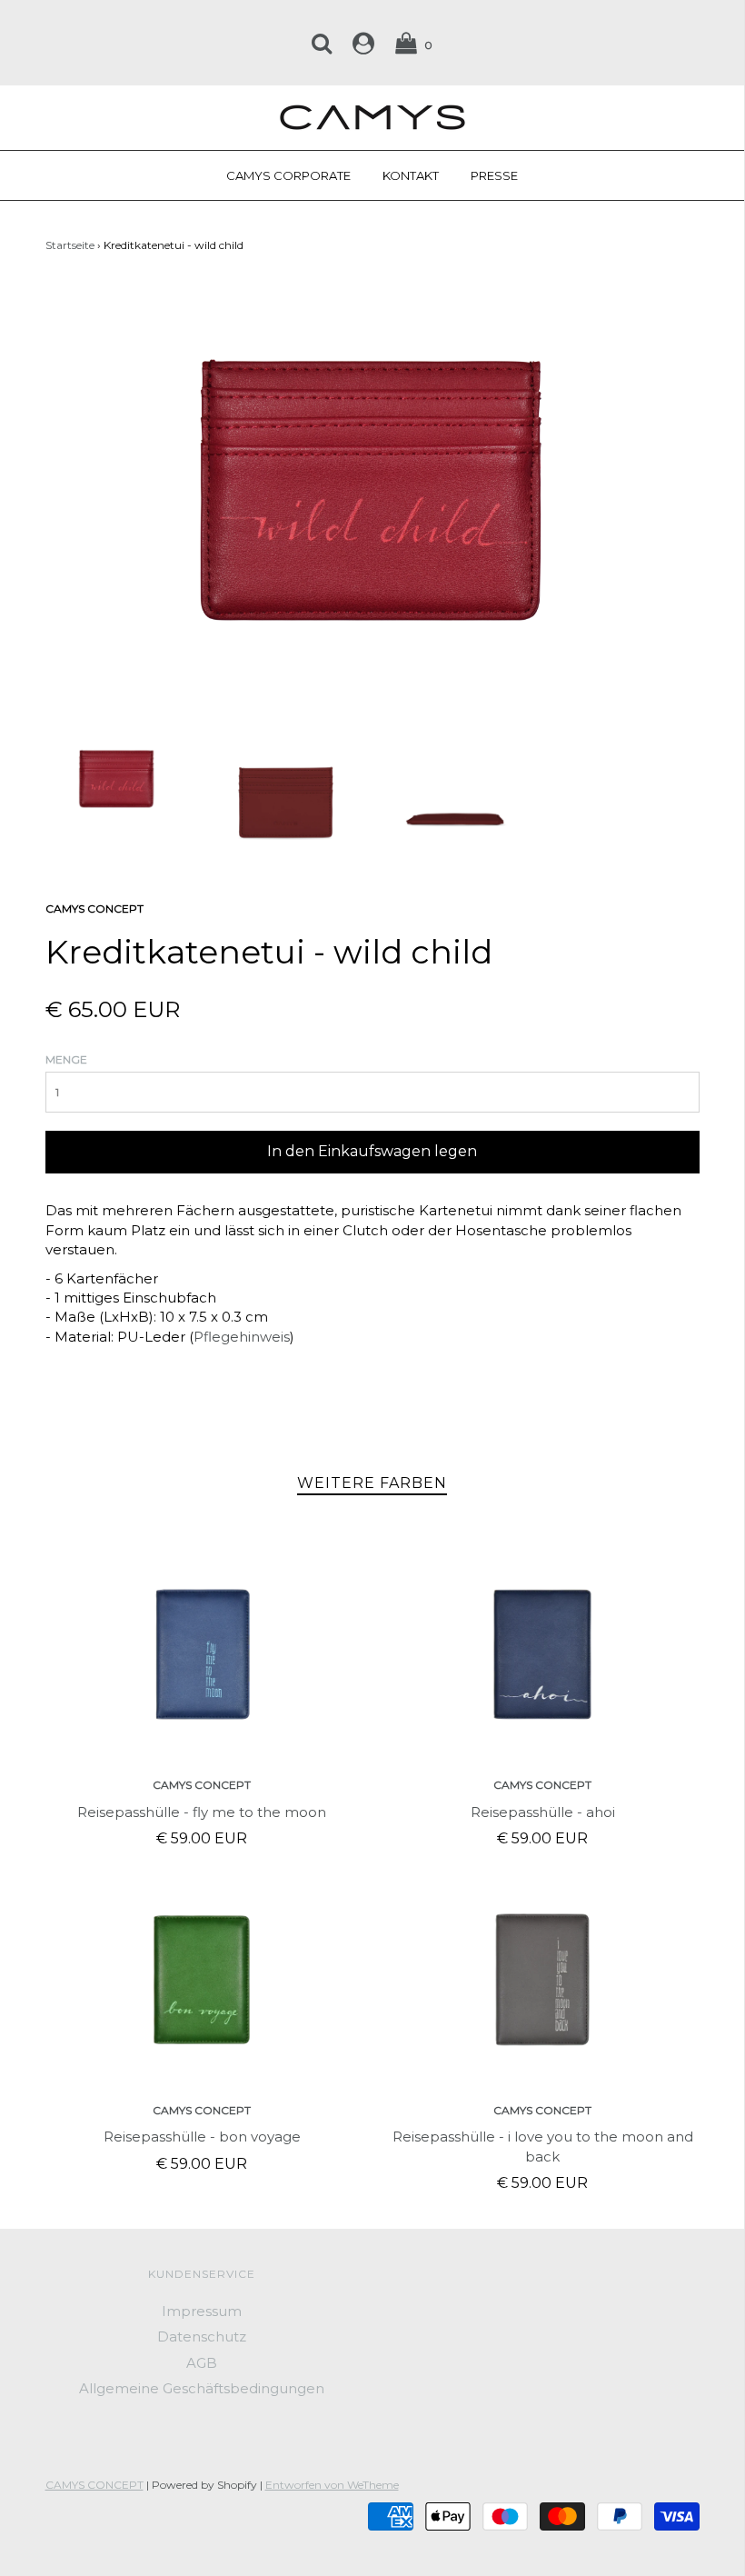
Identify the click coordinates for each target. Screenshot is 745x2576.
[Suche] (322, 43)
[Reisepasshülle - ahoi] (543, 1654)
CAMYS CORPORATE (288, 175)
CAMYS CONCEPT (94, 2485)
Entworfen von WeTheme (332, 2485)
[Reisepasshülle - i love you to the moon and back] (543, 1980)
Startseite (70, 245)
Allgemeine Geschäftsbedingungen (202, 2388)
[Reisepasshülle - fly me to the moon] (202, 1654)
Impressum (202, 2311)
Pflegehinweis (242, 1337)
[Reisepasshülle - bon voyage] (202, 1980)
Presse (494, 175)
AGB (202, 2363)
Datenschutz (202, 2336)
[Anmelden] (363, 43)
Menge (66, 1059)
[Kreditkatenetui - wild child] (117, 777)
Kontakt (411, 175)
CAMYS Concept (202, 1785)
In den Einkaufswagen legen (372, 1151)
